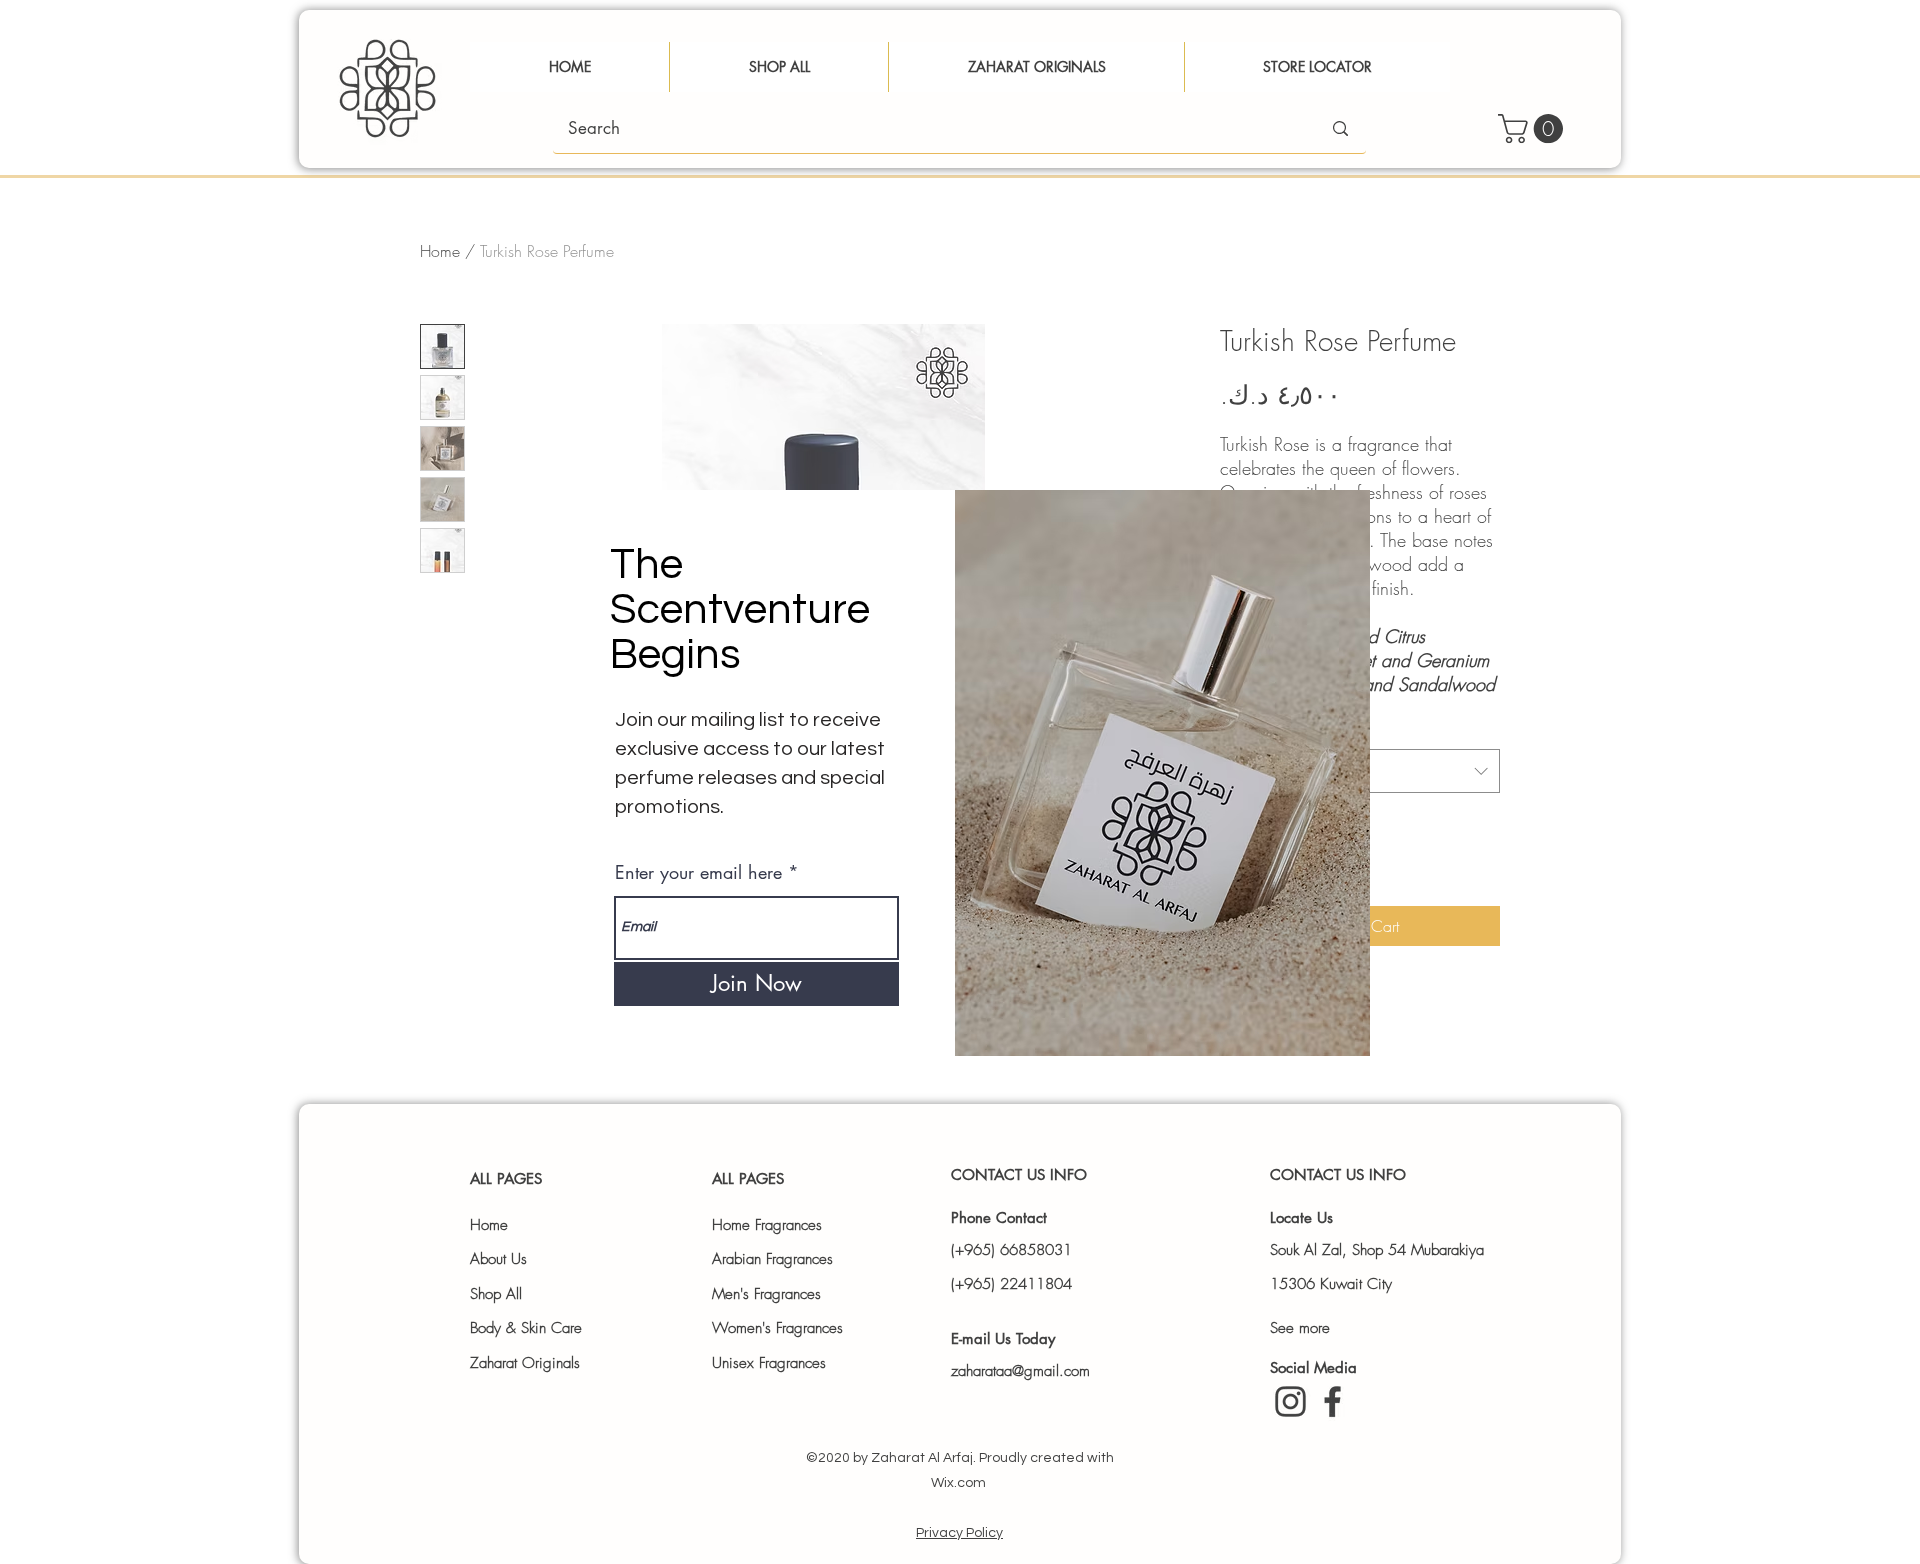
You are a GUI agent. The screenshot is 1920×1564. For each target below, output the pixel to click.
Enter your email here (698, 872)
